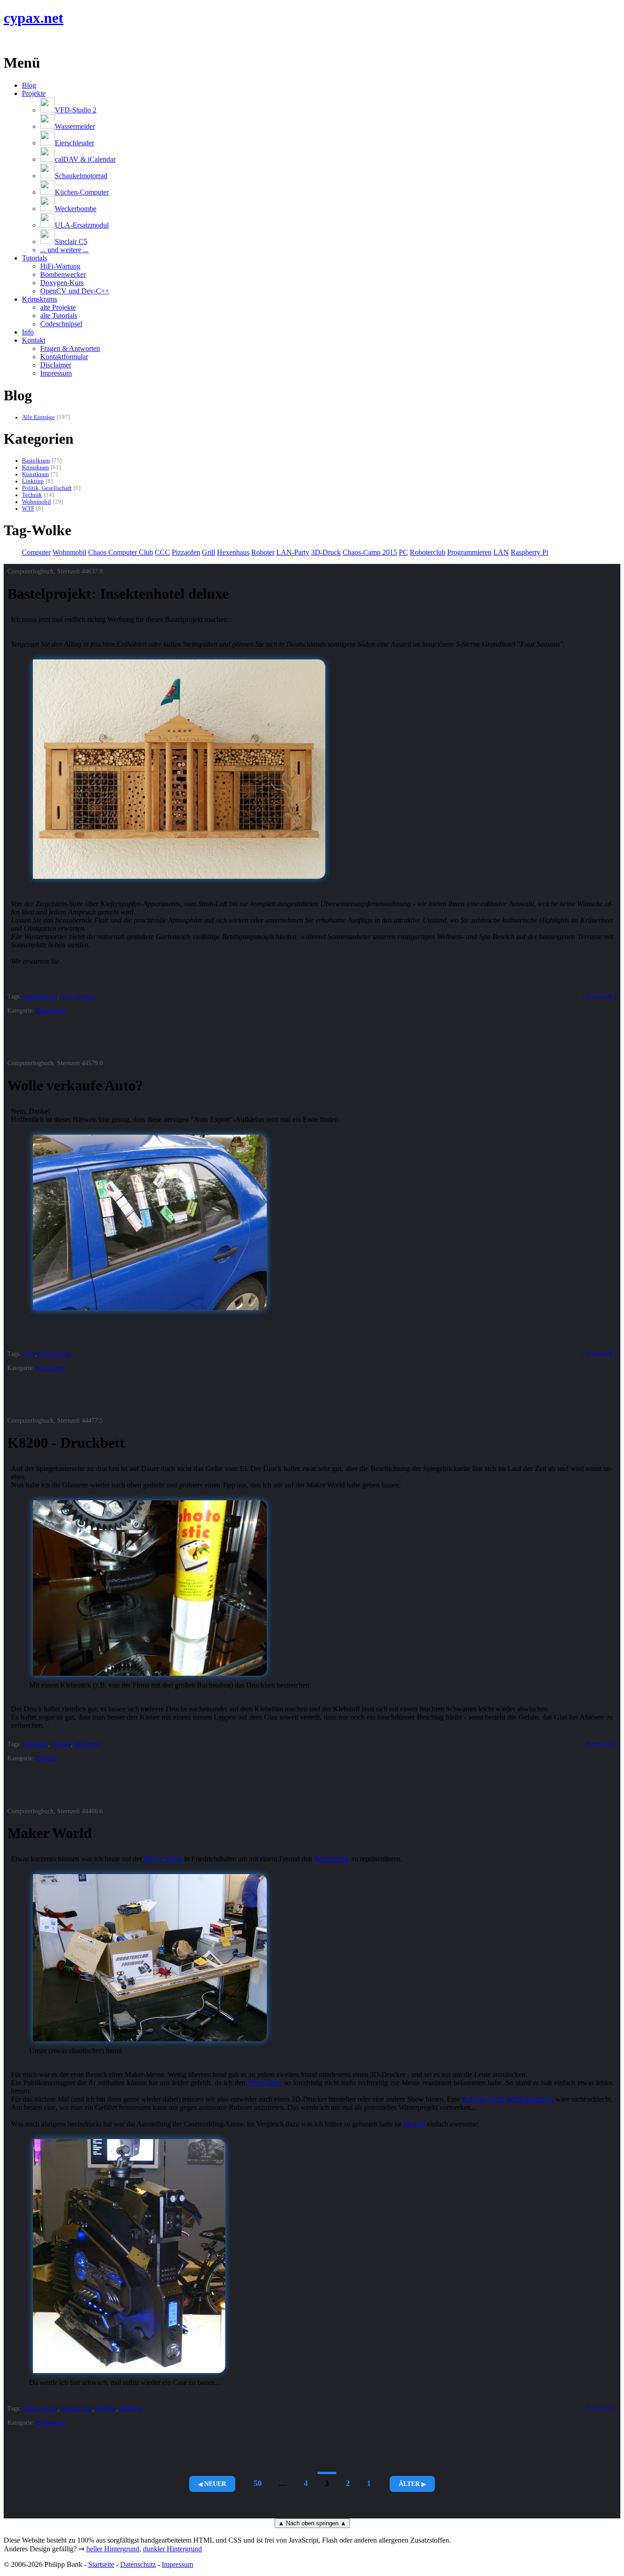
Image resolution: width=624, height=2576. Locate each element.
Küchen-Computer (82, 192)
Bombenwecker (63, 274)
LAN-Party (293, 552)
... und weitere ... (64, 250)
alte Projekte (58, 307)
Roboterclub (428, 552)
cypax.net (34, 18)
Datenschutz (138, 2564)
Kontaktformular (64, 357)
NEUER (215, 2484)
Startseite (101, 2564)
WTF (28, 509)
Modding (131, 2408)
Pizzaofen (186, 552)
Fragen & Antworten (70, 348)
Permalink (599, 996)
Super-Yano (265, 2083)
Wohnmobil (37, 502)
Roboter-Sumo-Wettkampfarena (508, 2099)
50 (258, 2483)
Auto (29, 1354)
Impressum (56, 373)
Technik (32, 495)
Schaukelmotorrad (81, 176)
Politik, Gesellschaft (47, 488)
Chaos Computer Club (121, 552)
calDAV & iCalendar (85, 159)
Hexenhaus (233, 552)
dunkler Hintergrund (172, 2549)
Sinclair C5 (71, 242)
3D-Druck (326, 552)
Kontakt (34, 340)
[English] (8, 40)
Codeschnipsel (61, 324)
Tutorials (34, 258)
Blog (29, 85)
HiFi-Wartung (60, 266)
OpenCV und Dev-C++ (75, 291)
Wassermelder (75, 126)
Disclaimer (56, 365)
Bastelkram (36, 461)
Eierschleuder (74, 143)
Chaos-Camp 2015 (370, 552)
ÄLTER (409, 2484)
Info (28, 332)
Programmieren (469, 552)
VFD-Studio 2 (76, 110)
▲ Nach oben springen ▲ (312, 2523)
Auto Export (55, 1354)
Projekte (34, 93)
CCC (162, 552)
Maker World (163, 1859)
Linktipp (33, 481)
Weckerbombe (76, 209)
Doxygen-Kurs (62, 283)
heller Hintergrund (113, 2549)
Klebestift (35, 1744)
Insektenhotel (40, 996)
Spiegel (61, 1744)
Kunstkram (35, 474)
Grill (209, 552)
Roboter (263, 552)
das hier (414, 2124)
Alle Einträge (38, 417)
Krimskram (35, 467)
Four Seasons (78, 996)
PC (403, 552)
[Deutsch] (19, 40)
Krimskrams (40, 299)
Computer (36, 552)
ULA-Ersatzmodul (82, 225)
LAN (501, 552)
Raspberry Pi (529, 552)
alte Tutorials (59, 316)
